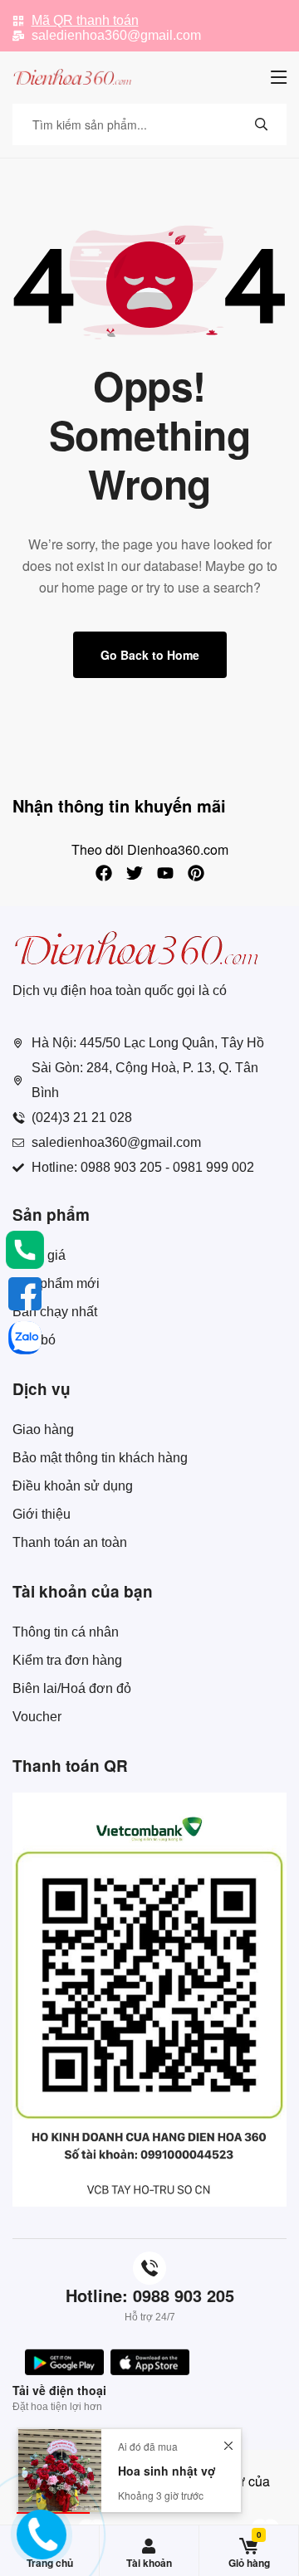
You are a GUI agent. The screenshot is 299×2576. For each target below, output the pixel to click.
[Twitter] (135, 873)
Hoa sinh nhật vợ (167, 2471)
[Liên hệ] (37, 2546)
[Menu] (279, 77)
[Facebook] (104, 873)
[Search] (262, 124)
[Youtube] (165, 873)
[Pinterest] (196, 873)
